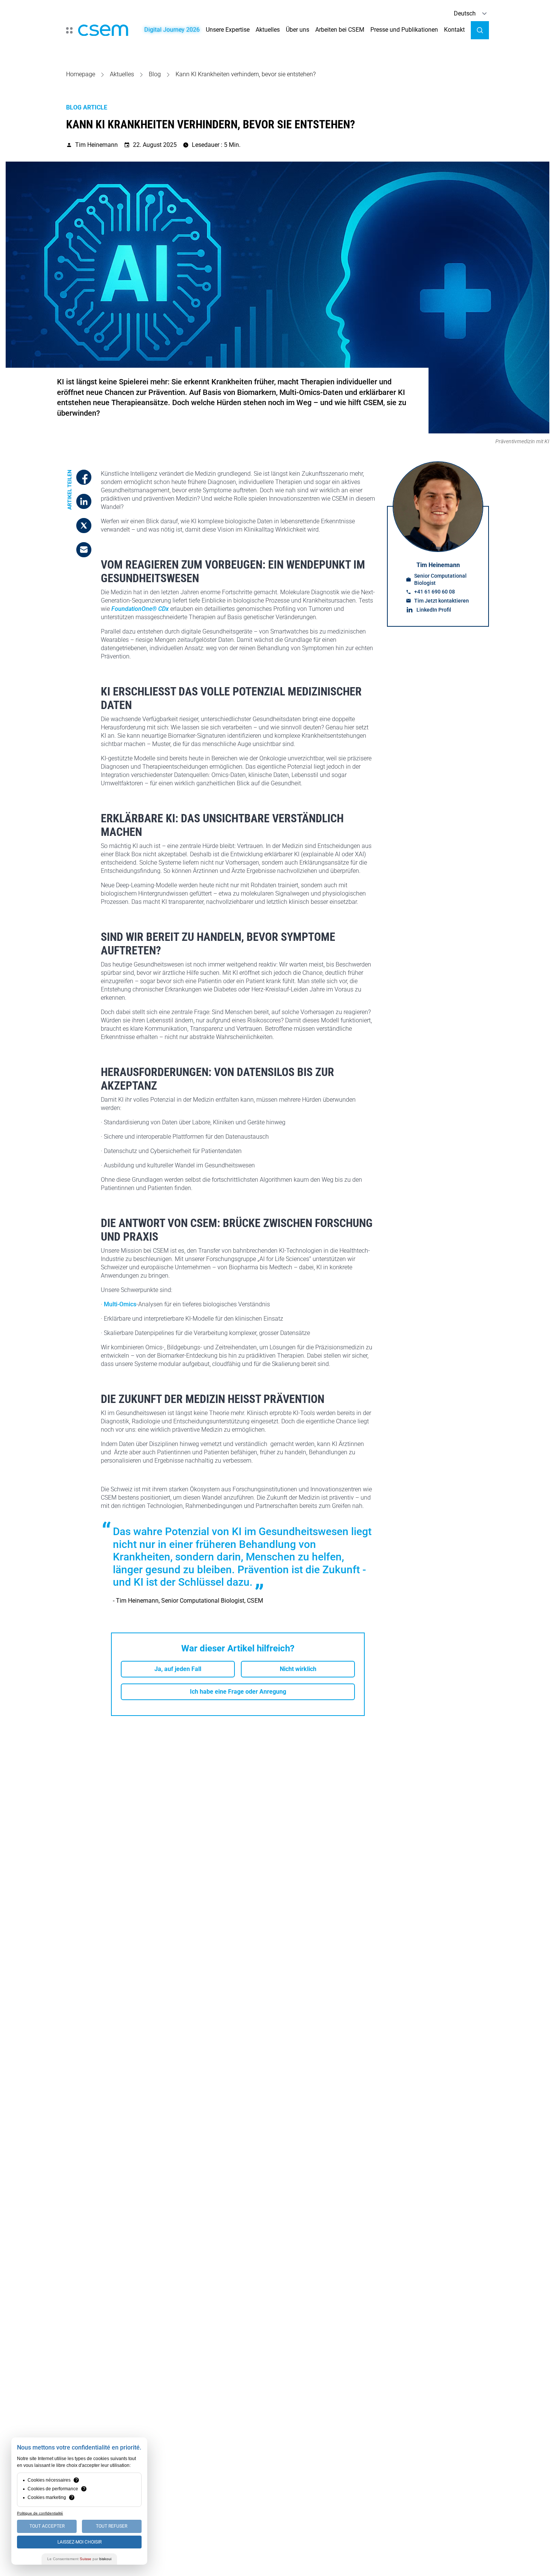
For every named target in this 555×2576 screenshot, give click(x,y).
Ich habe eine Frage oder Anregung (238, 1692)
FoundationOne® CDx (140, 609)
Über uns (298, 30)
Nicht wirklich (298, 1669)
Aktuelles (268, 30)
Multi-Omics (120, 1304)
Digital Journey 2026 (172, 30)
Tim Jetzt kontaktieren (442, 600)
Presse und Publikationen (404, 30)
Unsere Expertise (228, 30)
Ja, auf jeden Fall (178, 1669)
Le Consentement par (79, 2559)
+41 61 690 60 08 (435, 591)
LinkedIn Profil (434, 610)
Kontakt (454, 30)
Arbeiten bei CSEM (340, 30)
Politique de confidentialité (40, 2513)
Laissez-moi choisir (79, 2542)
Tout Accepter (47, 2526)
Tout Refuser (112, 2526)
